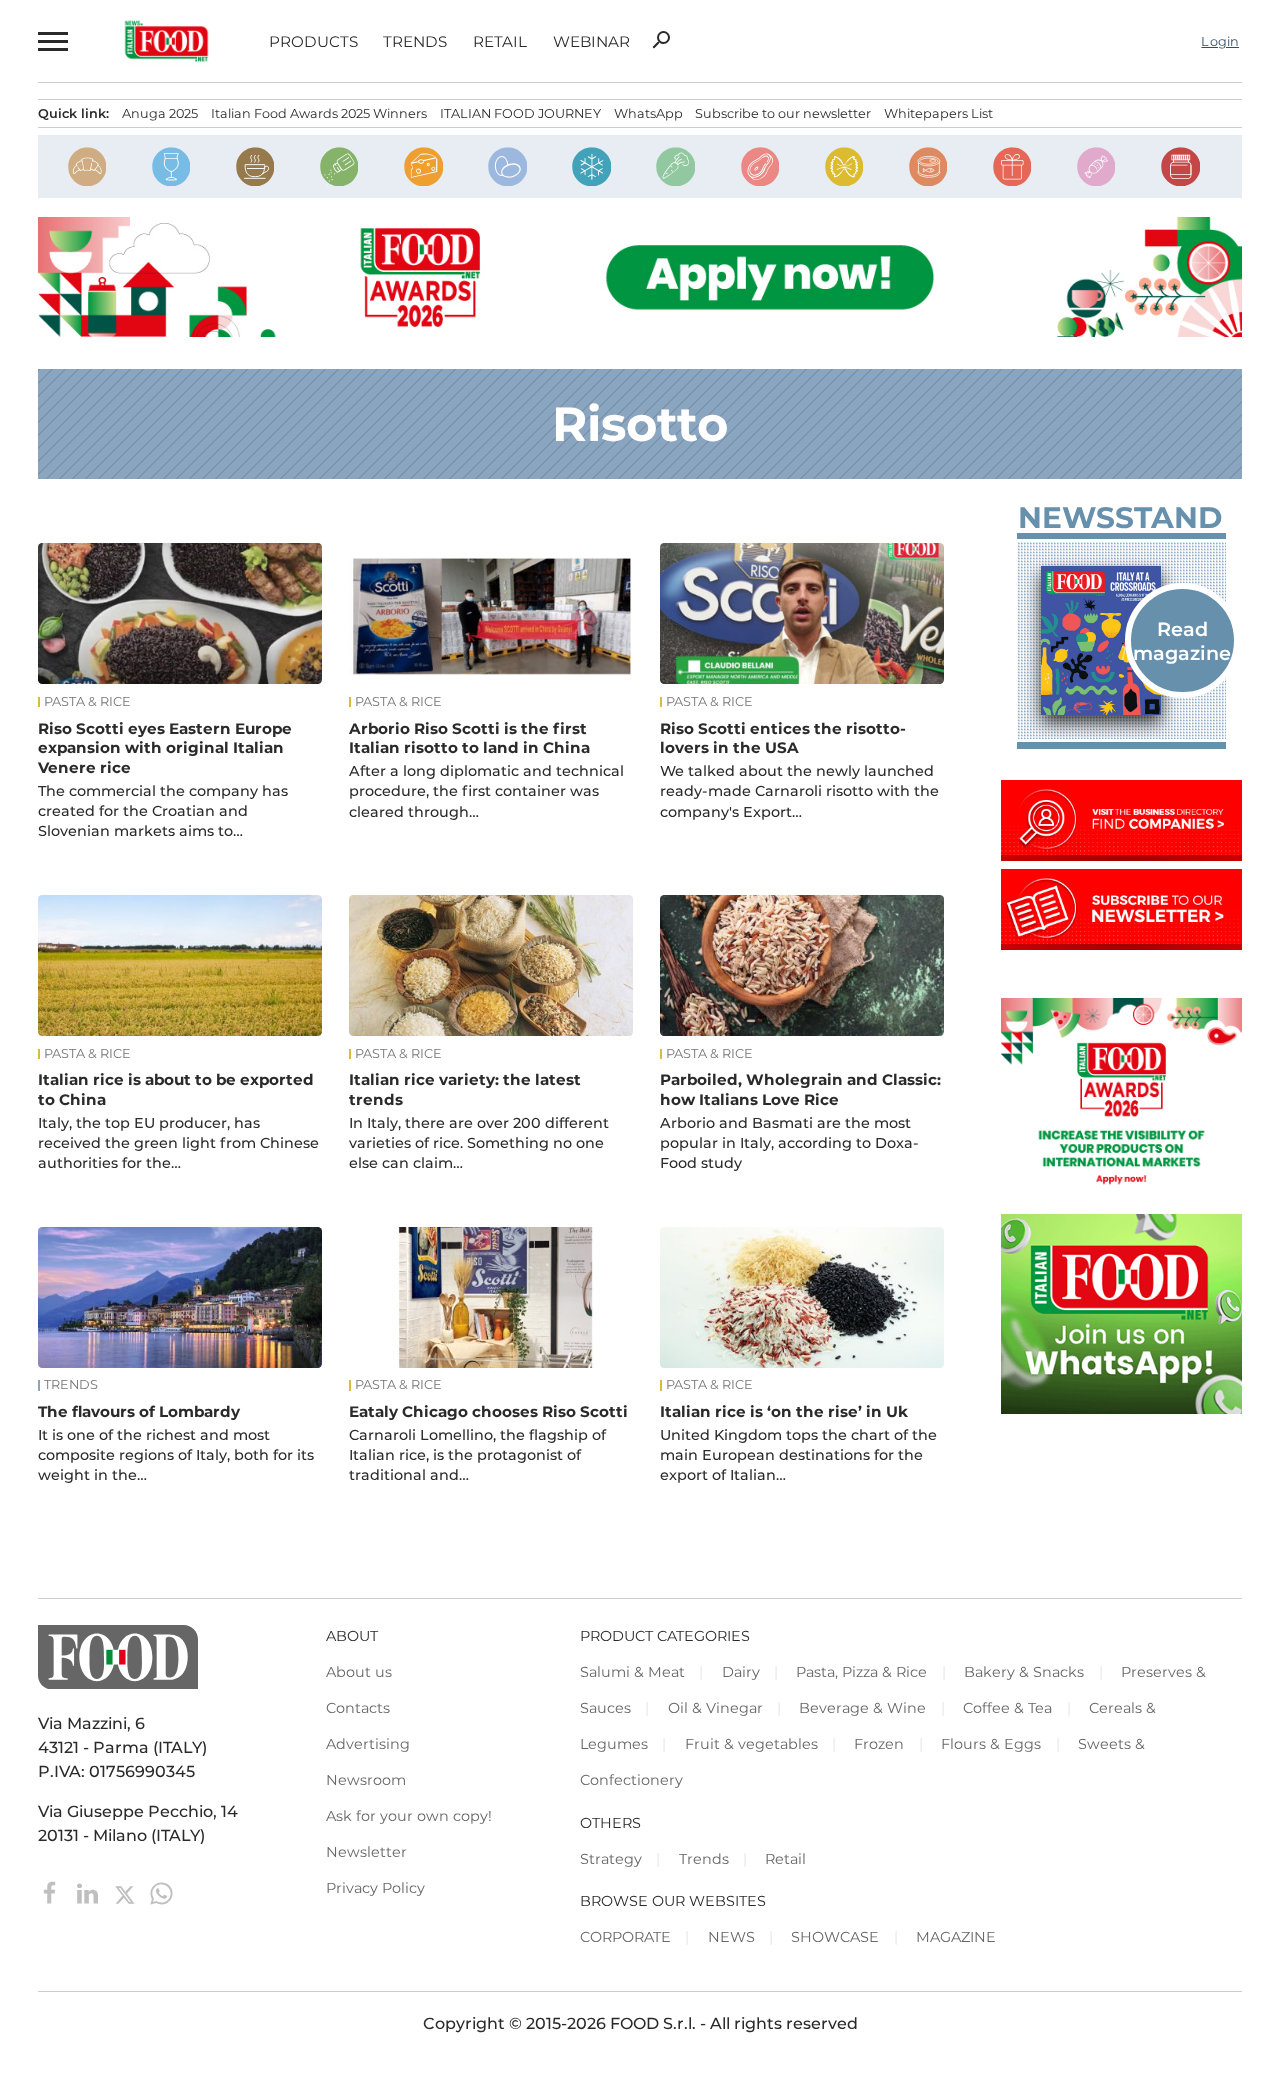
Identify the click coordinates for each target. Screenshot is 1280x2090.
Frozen (879, 1744)
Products (313, 41)
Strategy (611, 1859)
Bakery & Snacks (1024, 1672)
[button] (51, 41)
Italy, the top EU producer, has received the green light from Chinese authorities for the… (178, 1143)
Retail (500, 41)
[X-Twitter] (126, 1891)
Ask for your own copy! (409, 1816)
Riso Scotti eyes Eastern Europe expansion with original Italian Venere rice (165, 748)
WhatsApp (648, 113)
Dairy (741, 1672)
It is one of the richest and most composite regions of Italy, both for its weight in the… (176, 1455)
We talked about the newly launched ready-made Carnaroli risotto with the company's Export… (799, 791)
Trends (415, 41)
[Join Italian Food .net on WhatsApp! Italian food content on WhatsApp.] (1121, 1408)
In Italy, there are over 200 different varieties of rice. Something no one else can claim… (479, 1143)
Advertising (368, 1744)
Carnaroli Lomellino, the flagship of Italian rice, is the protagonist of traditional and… (477, 1455)
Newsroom (366, 1780)
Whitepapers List (938, 113)
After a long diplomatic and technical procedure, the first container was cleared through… (486, 791)
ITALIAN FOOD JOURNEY (520, 113)
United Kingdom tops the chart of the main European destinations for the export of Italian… (798, 1455)
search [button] (661, 40)
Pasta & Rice (87, 702)
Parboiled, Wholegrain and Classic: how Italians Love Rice (800, 1089)
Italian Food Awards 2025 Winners (319, 113)
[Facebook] (52, 1891)
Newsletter (366, 1852)
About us (359, 1672)
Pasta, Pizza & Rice (861, 1672)
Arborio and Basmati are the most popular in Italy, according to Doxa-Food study (789, 1143)
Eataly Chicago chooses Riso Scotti (488, 1411)
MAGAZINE (956, 1937)
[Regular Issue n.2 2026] (1121, 640)
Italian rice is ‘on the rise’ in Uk (784, 1411)
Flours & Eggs (991, 1744)
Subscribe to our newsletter (783, 113)
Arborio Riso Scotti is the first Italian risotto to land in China (469, 738)
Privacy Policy (375, 1888)
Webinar (591, 41)
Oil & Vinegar (715, 1708)
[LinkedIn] (89, 1891)
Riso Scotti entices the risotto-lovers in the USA (783, 738)
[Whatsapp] (161, 1891)
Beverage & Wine (862, 1708)
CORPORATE (625, 1937)
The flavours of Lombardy (139, 1411)
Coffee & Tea (1007, 1708)
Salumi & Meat (632, 1672)
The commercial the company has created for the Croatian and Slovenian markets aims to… (163, 811)
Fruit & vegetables (751, 1744)
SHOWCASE (835, 1937)
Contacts (358, 1708)
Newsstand (1120, 518)
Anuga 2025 (160, 113)
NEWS (731, 1937)
